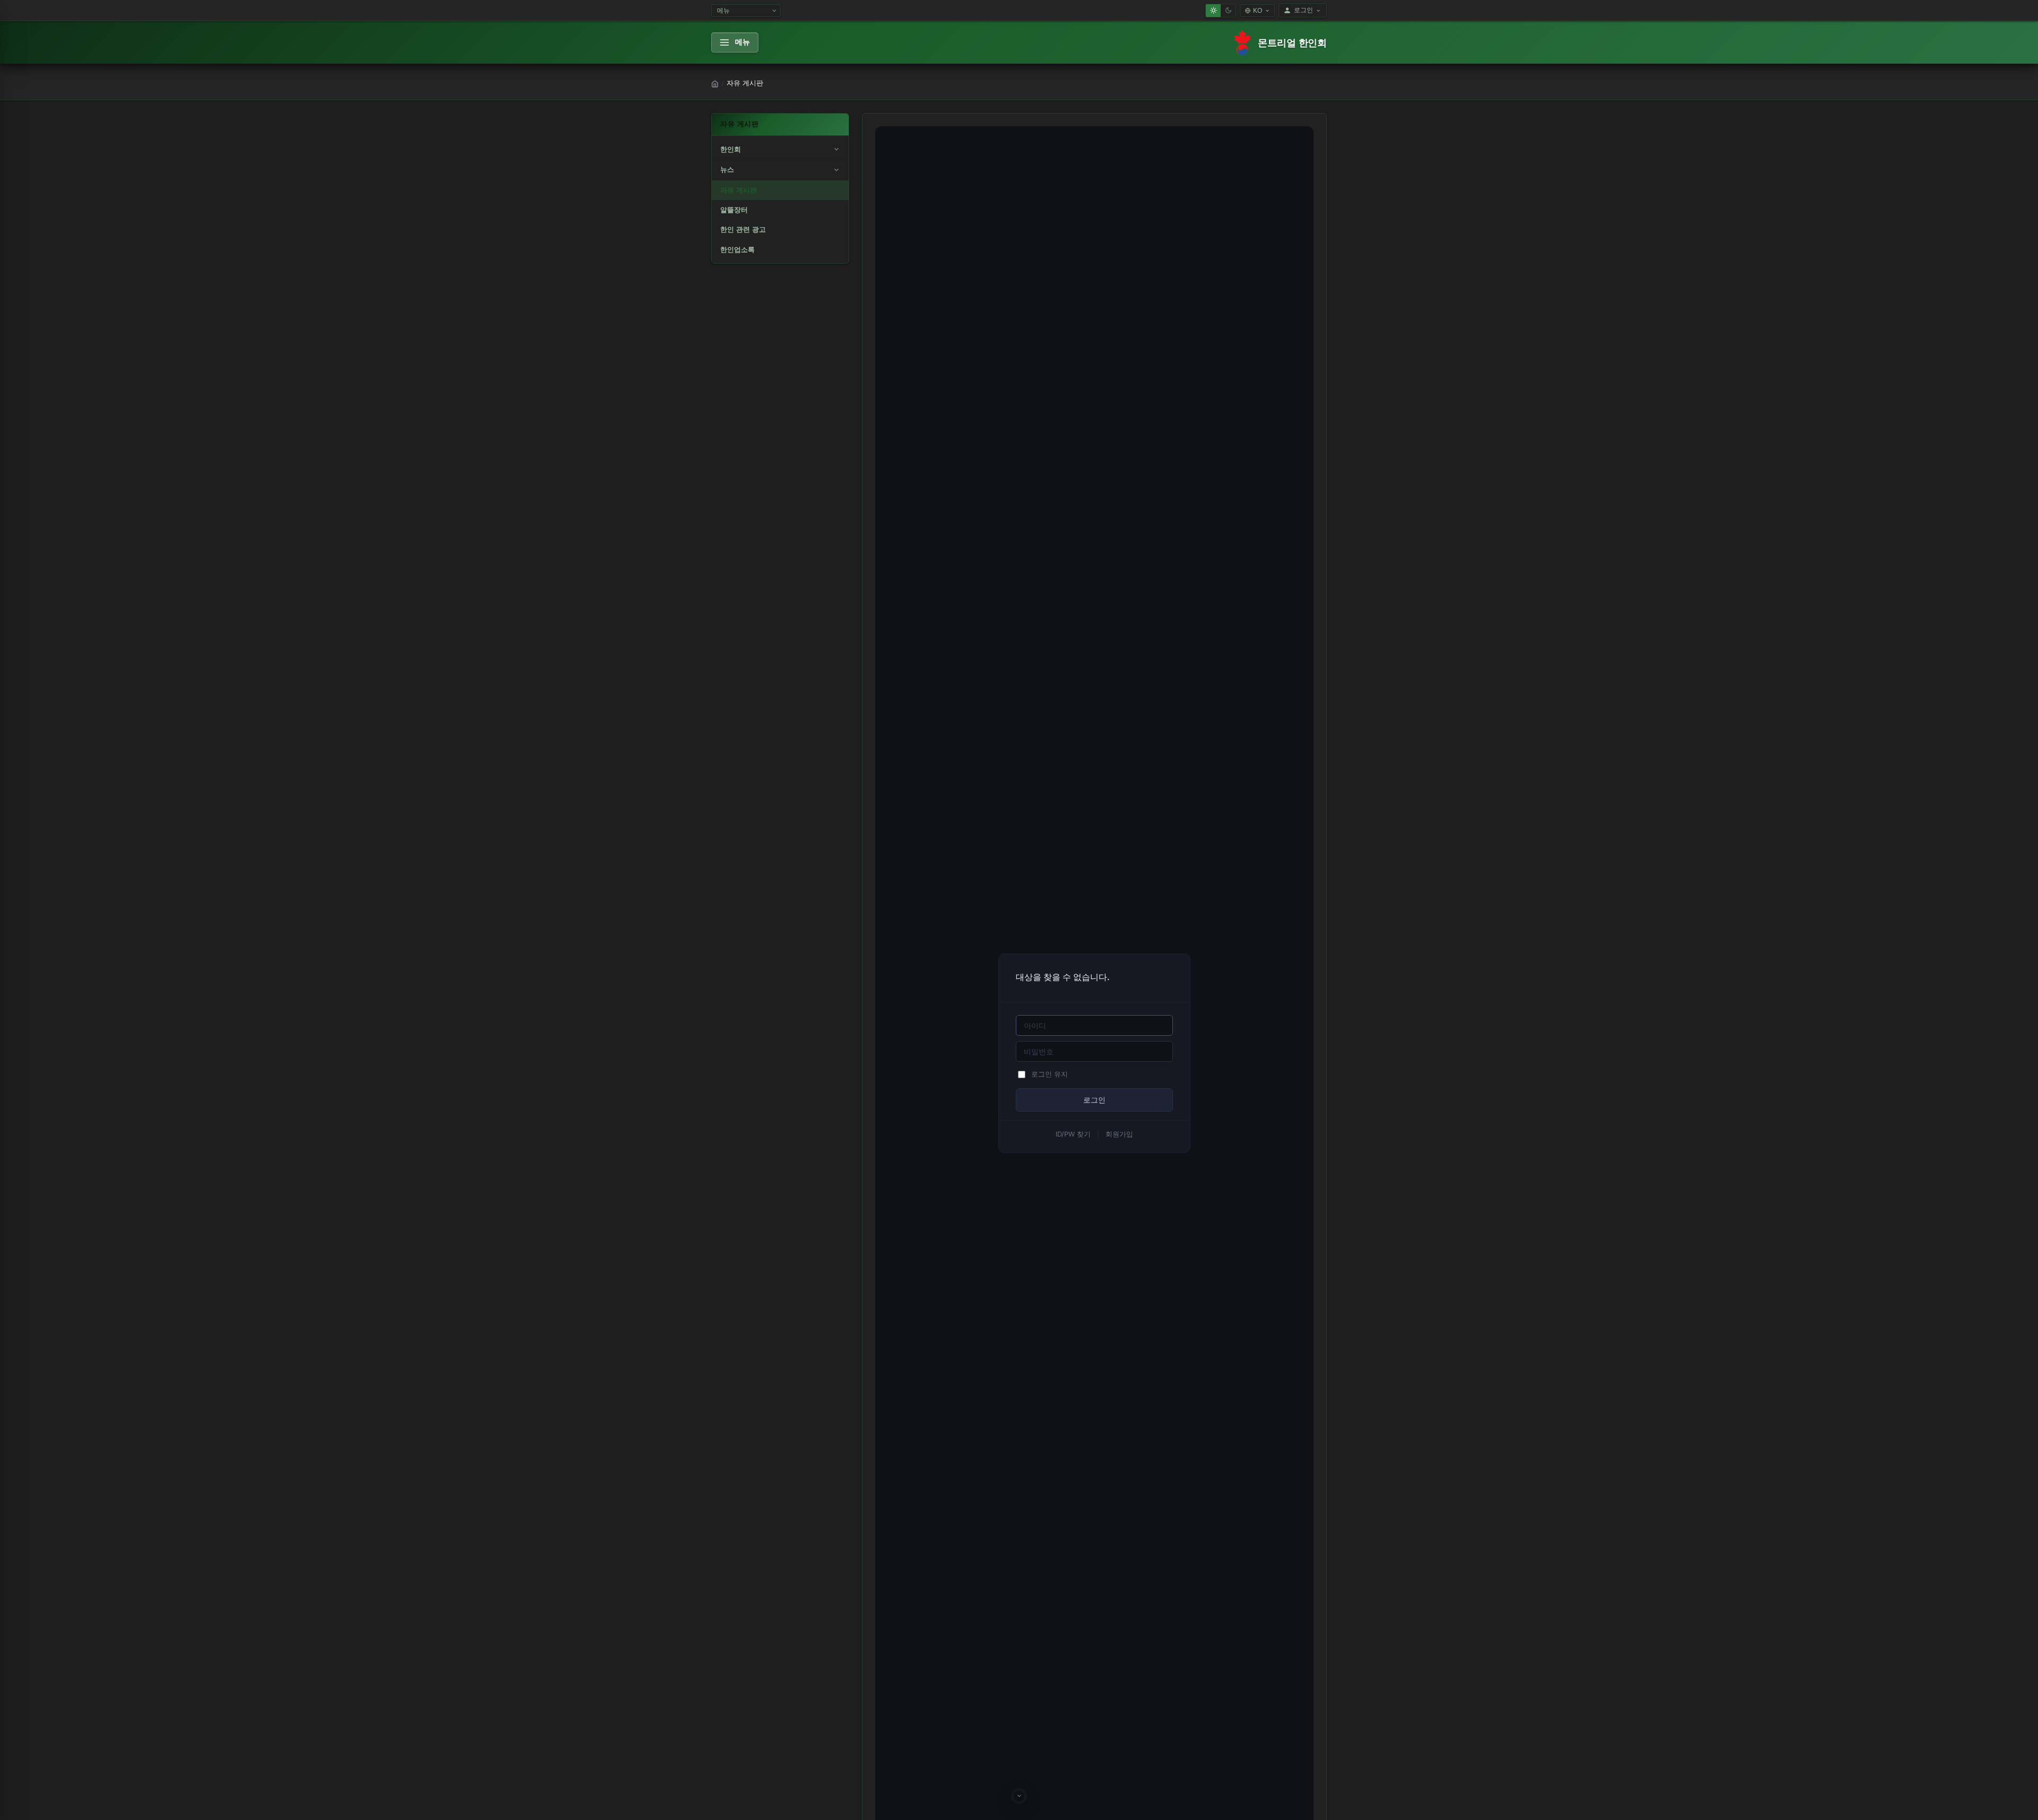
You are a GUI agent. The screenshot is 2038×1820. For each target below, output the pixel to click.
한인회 (731, 149)
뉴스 (727, 170)
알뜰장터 (734, 210)
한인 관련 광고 (743, 229)
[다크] (1228, 11)
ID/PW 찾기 (1073, 1134)
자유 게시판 (739, 190)
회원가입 (1119, 1134)
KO (1258, 11)
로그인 (1303, 10)
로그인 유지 (1050, 1074)
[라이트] (1213, 11)
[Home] (715, 84)
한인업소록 (737, 250)
